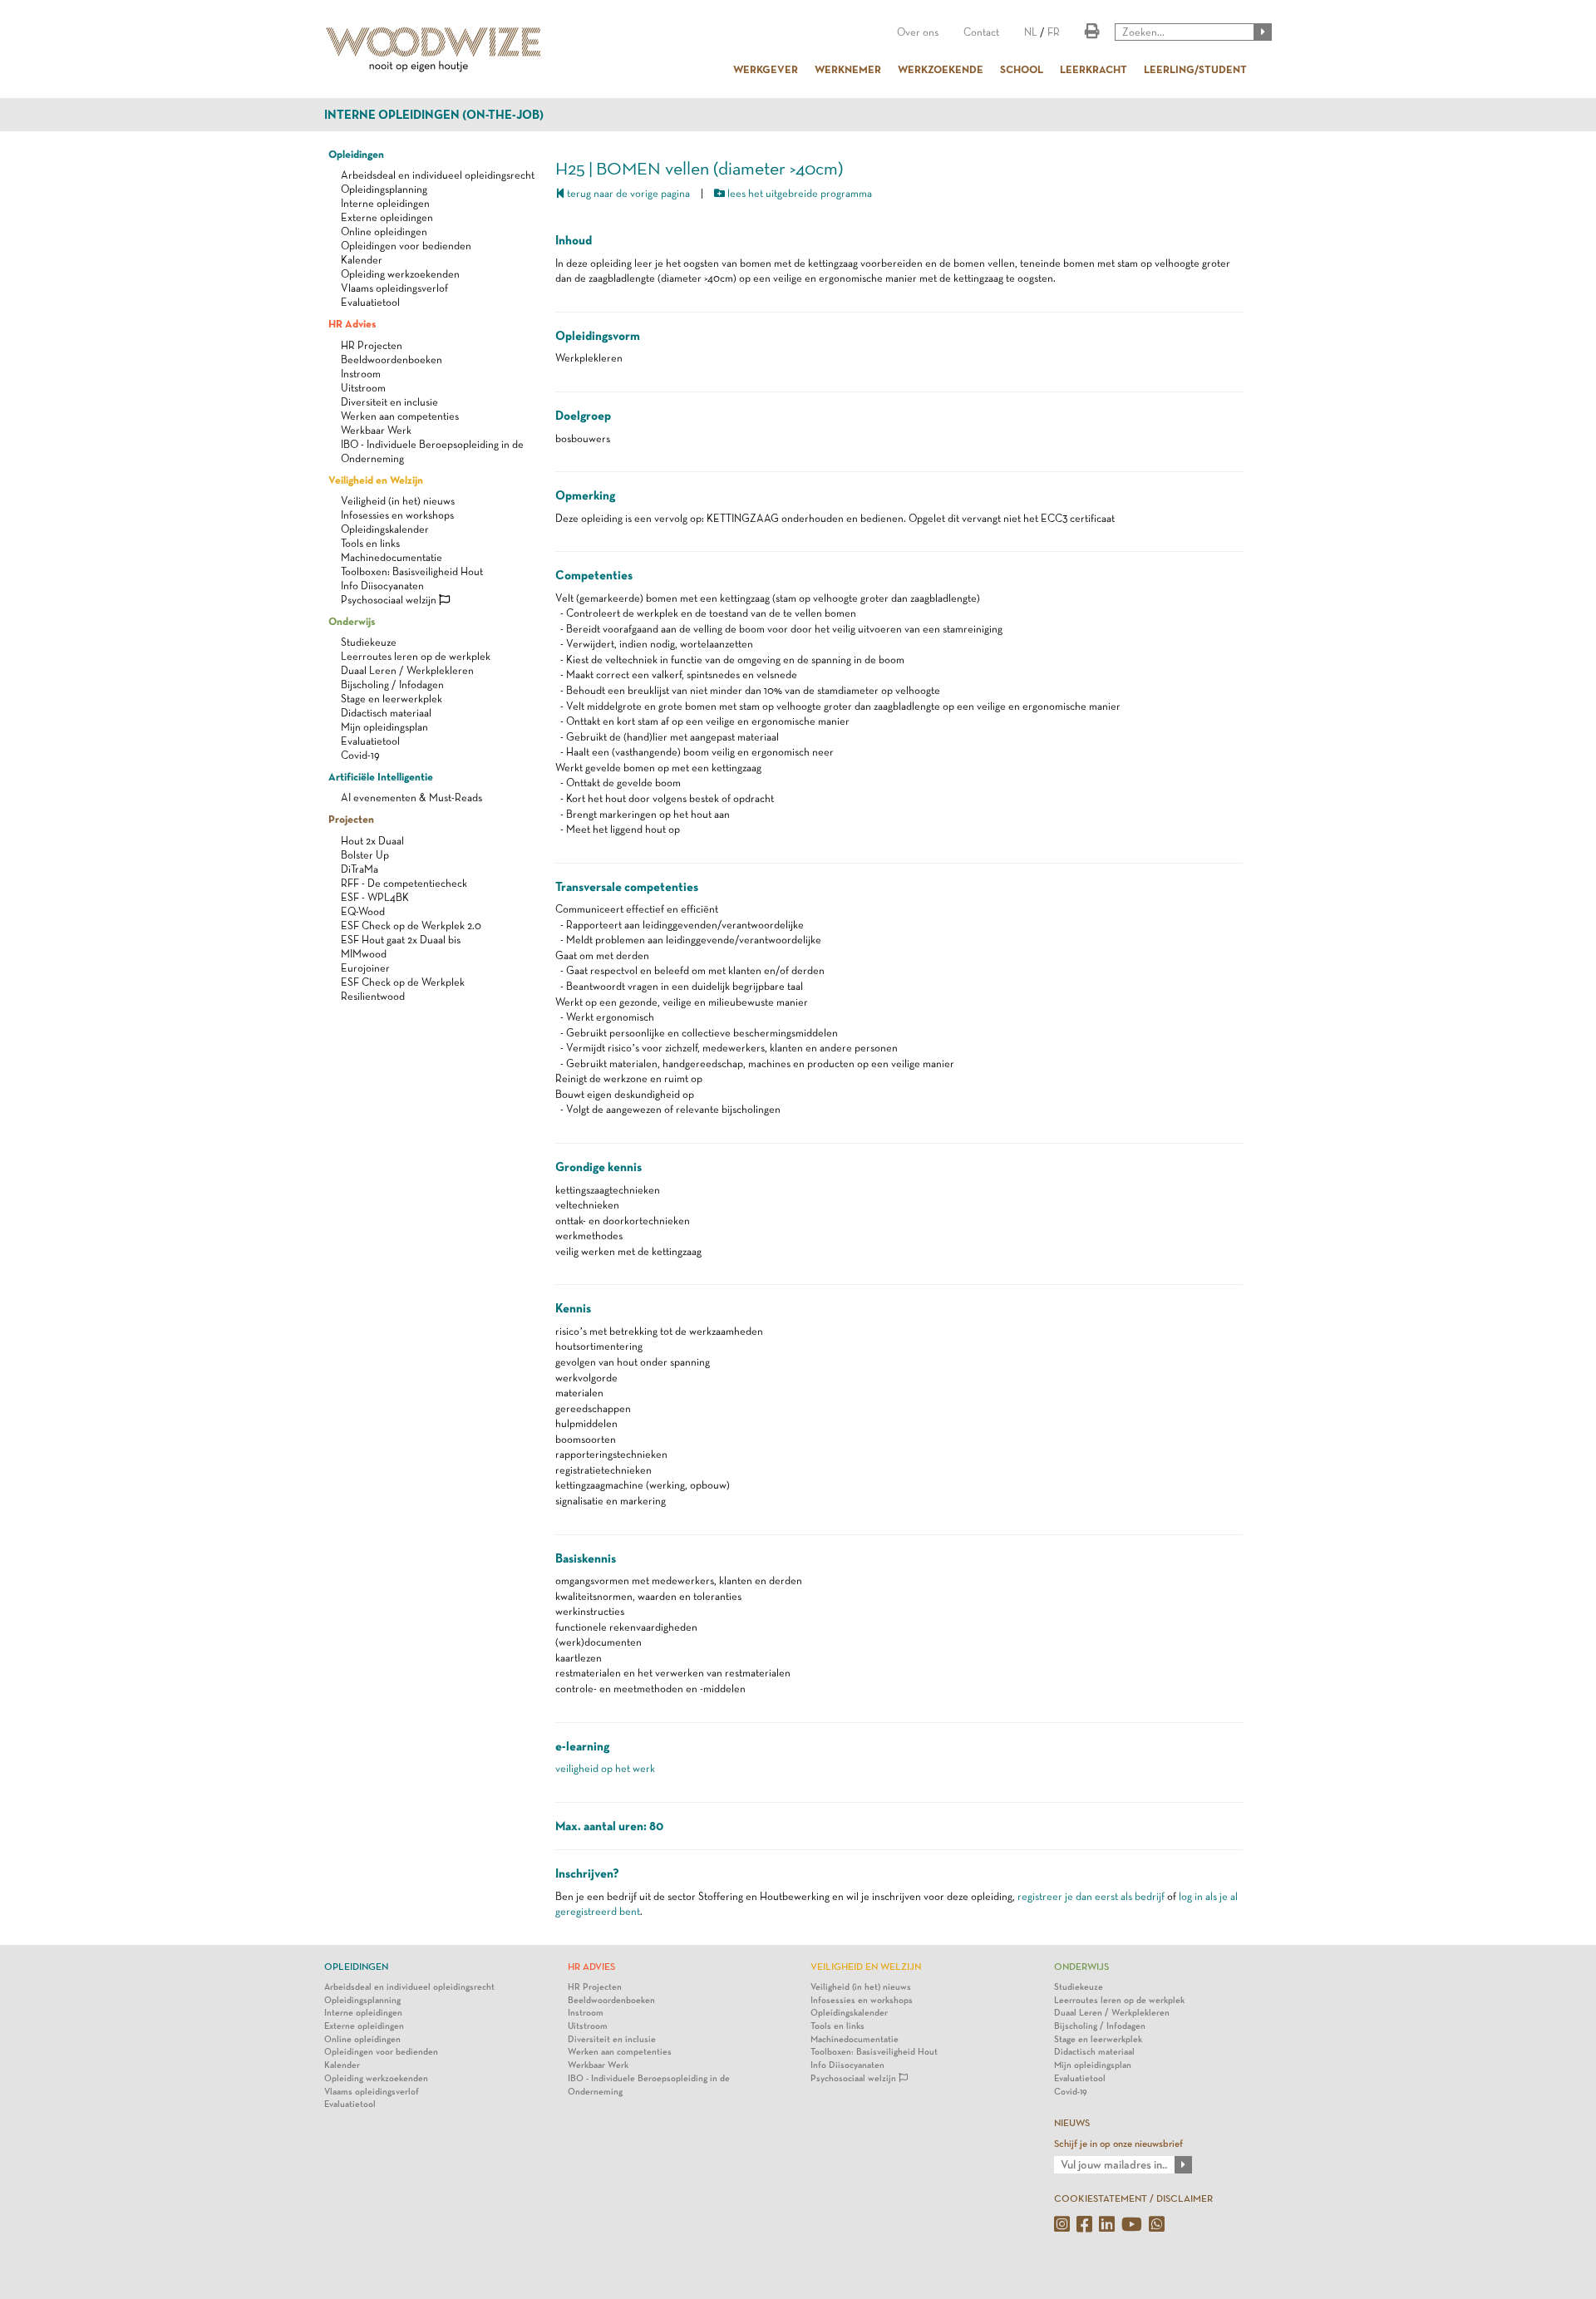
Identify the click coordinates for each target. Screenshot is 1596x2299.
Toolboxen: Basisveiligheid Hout (412, 571)
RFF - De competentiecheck (404, 883)
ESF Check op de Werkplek (403, 982)
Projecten (351, 819)
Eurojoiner (365, 968)
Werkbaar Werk (376, 430)
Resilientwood (373, 996)
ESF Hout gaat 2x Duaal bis (401, 940)
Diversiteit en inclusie (389, 402)
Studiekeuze (369, 642)
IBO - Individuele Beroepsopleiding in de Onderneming (649, 2085)
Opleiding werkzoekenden (400, 274)
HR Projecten (372, 345)
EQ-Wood (363, 911)
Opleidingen (356, 154)
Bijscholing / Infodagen (392, 684)
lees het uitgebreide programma (798, 193)
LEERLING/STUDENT (1195, 69)
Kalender (362, 260)
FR (1054, 32)
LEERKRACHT (1094, 69)
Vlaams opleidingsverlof (394, 288)
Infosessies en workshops (397, 515)
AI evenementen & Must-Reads (411, 798)
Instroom (361, 374)
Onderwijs (352, 621)
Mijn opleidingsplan (384, 727)
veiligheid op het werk (605, 1768)
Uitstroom (363, 388)
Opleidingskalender (385, 529)
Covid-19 (360, 755)
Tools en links (370, 543)
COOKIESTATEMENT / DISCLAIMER (1133, 2198)
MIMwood (364, 954)
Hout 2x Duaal (372, 841)
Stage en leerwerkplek (392, 699)
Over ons (918, 32)
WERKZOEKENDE (941, 69)
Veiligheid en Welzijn (376, 480)
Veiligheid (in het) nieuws (398, 501)
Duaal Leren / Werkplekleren (407, 670)
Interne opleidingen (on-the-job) (434, 115)
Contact (981, 32)
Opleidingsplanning (384, 189)
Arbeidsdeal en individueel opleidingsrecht (438, 175)
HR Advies (352, 323)
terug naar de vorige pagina (627, 193)
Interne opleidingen (385, 203)
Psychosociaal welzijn (390, 600)
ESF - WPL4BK (375, 897)
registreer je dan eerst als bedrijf (1091, 1896)
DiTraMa (360, 869)
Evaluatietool (370, 302)
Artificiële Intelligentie (381, 776)
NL (1031, 32)
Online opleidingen (384, 231)
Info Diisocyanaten (382, 586)
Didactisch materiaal (386, 713)
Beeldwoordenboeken (392, 359)
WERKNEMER (848, 69)
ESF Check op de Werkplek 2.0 (411, 926)
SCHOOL (1022, 69)
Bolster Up (365, 855)
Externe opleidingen (387, 217)
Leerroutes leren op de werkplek (416, 656)
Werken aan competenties (400, 416)
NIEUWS (1072, 2123)
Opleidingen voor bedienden (406, 246)
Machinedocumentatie (392, 557)
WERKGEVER (766, 69)
